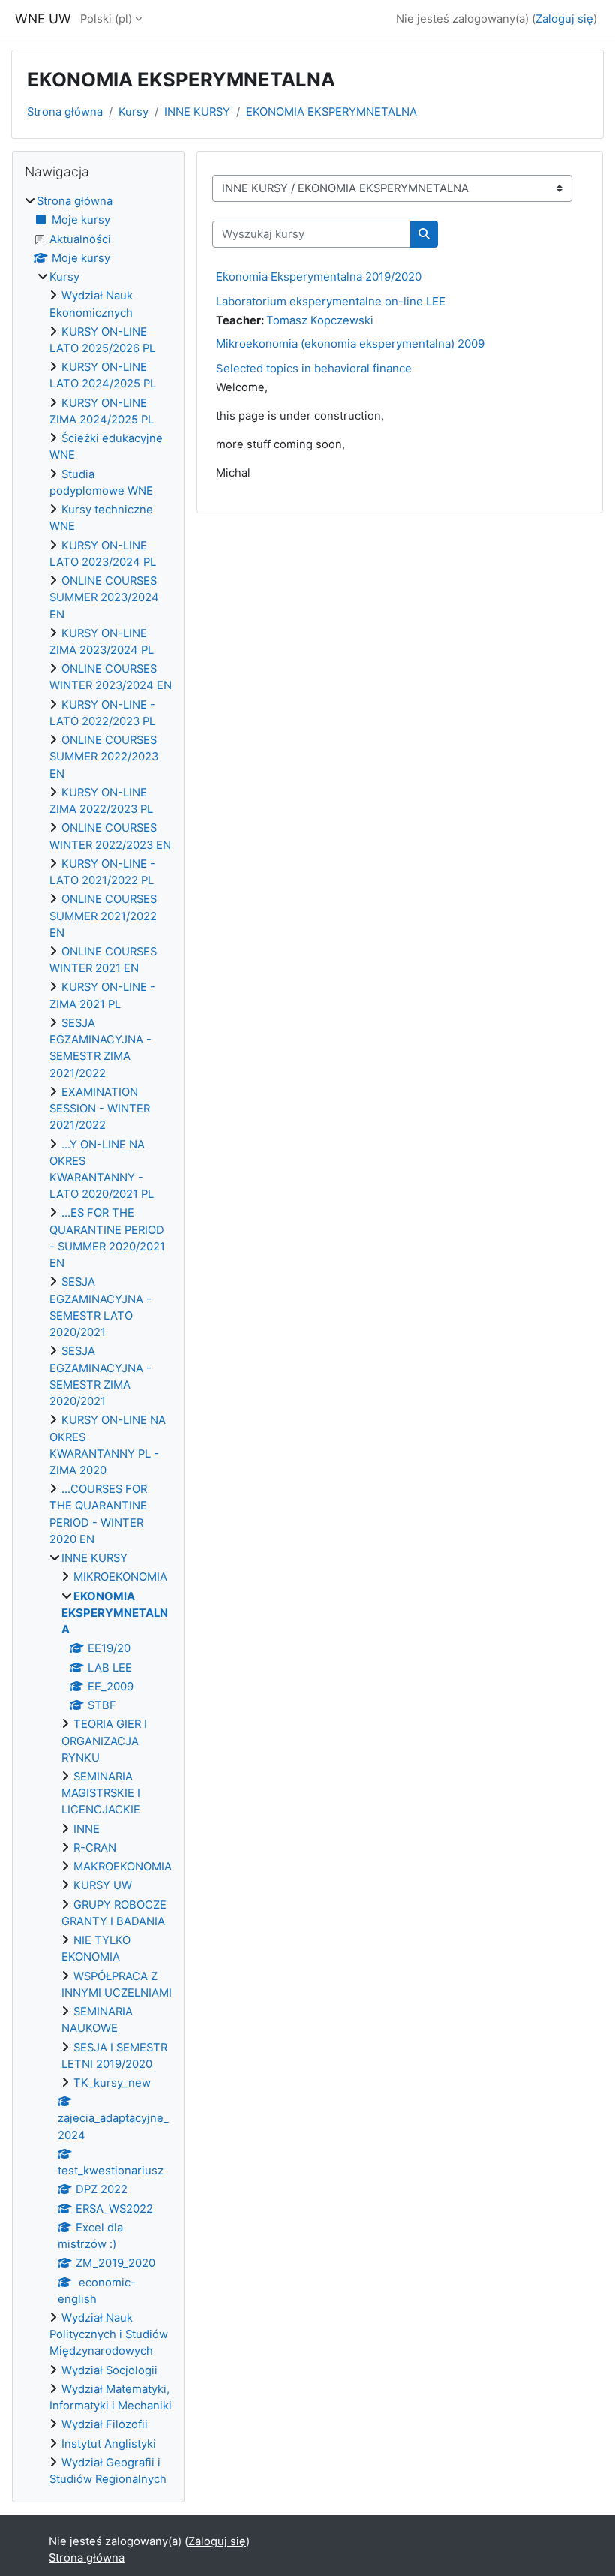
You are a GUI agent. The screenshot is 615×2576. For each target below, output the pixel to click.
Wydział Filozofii (105, 2424)
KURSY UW (103, 1885)
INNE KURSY (197, 112)
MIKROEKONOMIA (120, 1577)
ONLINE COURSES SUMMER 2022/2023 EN (104, 757)
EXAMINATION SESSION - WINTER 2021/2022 (100, 1109)
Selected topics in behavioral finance (314, 368)
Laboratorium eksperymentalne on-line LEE (331, 301)
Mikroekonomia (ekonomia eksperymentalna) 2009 (350, 343)
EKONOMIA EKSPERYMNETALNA (331, 112)
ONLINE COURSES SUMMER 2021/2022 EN (103, 916)
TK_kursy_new (112, 2083)
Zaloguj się (564, 19)
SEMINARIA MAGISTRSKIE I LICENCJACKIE (101, 1793)
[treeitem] (98, 1340)
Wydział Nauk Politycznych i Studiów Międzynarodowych (109, 2334)
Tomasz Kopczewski (320, 320)
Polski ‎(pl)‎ (106, 19)
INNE (87, 1829)
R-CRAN (95, 1848)
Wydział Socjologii (109, 2370)
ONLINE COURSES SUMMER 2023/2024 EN (104, 597)
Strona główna (65, 112)
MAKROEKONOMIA (123, 1867)
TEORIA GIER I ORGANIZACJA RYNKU (104, 1741)
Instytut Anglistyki (109, 2444)
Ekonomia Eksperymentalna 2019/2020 (319, 277)
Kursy (133, 112)
